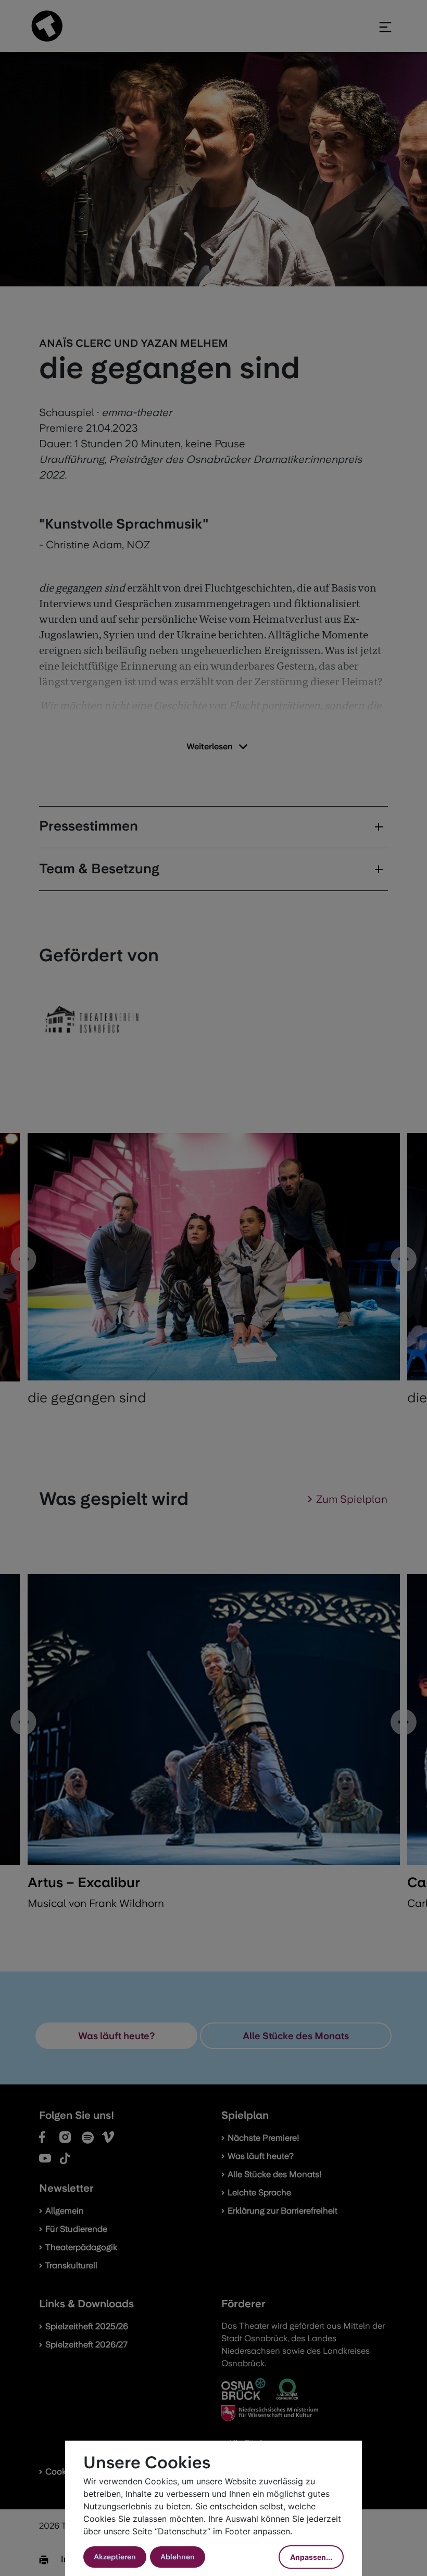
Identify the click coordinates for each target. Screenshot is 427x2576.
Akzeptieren (115, 2557)
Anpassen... (311, 2557)
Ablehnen (178, 2557)
